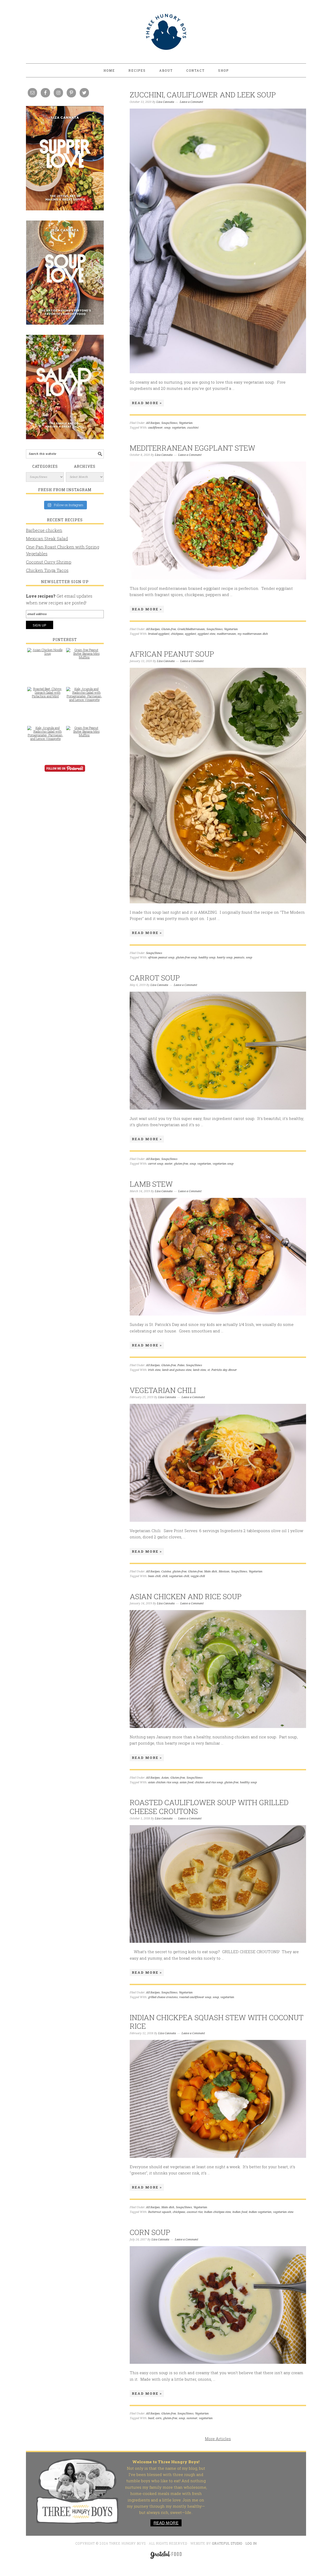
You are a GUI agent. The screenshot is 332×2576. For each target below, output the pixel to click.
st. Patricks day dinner (222, 1370)
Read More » (147, 403)
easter (169, 1164)
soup (167, 428)
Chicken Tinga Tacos (47, 570)
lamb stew (199, 1370)
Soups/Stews (169, 423)
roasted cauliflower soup (195, 1997)
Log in (251, 2543)
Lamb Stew (151, 1184)
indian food (240, 2212)
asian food (186, 1782)
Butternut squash (160, 2212)
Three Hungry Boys (166, 32)
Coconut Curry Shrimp (49, 562)
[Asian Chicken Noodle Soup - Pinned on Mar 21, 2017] (45, 654)
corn (159, 2418)
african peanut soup (161, 957)
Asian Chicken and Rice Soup (186, 1596)
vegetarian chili (179, 1576)
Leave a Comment (191, 102)
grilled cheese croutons (163, 1997)
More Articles (218, 2439)
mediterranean (226, 634)
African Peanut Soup (172, 654)
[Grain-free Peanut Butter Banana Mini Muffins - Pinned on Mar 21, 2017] (84, 656)
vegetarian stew (283, 2212)
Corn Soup (150, 2232)
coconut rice (195, 2212)
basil (151, 2418)
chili (165, 1576)
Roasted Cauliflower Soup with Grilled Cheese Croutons (209, 1807)
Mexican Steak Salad (47, 539)
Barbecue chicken (44, 530)
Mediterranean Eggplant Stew (192, 448)
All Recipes (153, 423)
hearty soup (225, 957)
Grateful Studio (227, 2543)
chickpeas (177, 634)
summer (192, 2418)
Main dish (211, 1571)
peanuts (239, 957)
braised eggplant (159, 634)
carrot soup (156, 1164)
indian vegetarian (260, 2212)
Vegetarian (186, 423)
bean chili (154, 1576)
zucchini (193, 428)
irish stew (154, 1370)
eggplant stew (206, 634)
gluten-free (181, 1164)
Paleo (181, 1365)
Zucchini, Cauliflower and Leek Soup (203, 95)
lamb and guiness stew (177, 1370)
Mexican (224, 1571)
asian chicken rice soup (163, 1782)
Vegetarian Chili (163, 1390)
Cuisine (166, 1571)
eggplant (191, 634)
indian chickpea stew (217, 2212)
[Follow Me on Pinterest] (65, 772)
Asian (165, 1778)
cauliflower (155, 428)
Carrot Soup (155, 978)
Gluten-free (169, 629)
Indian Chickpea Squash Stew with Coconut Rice (217, 2022)
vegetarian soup (223, 1164)
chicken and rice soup (209, 1782)
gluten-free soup (186, 957)
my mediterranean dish (253, 634)
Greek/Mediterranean (191, 629)
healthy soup (207, 957)
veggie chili (198, 1576)
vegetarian (179, 428)
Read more (166, 2523)
